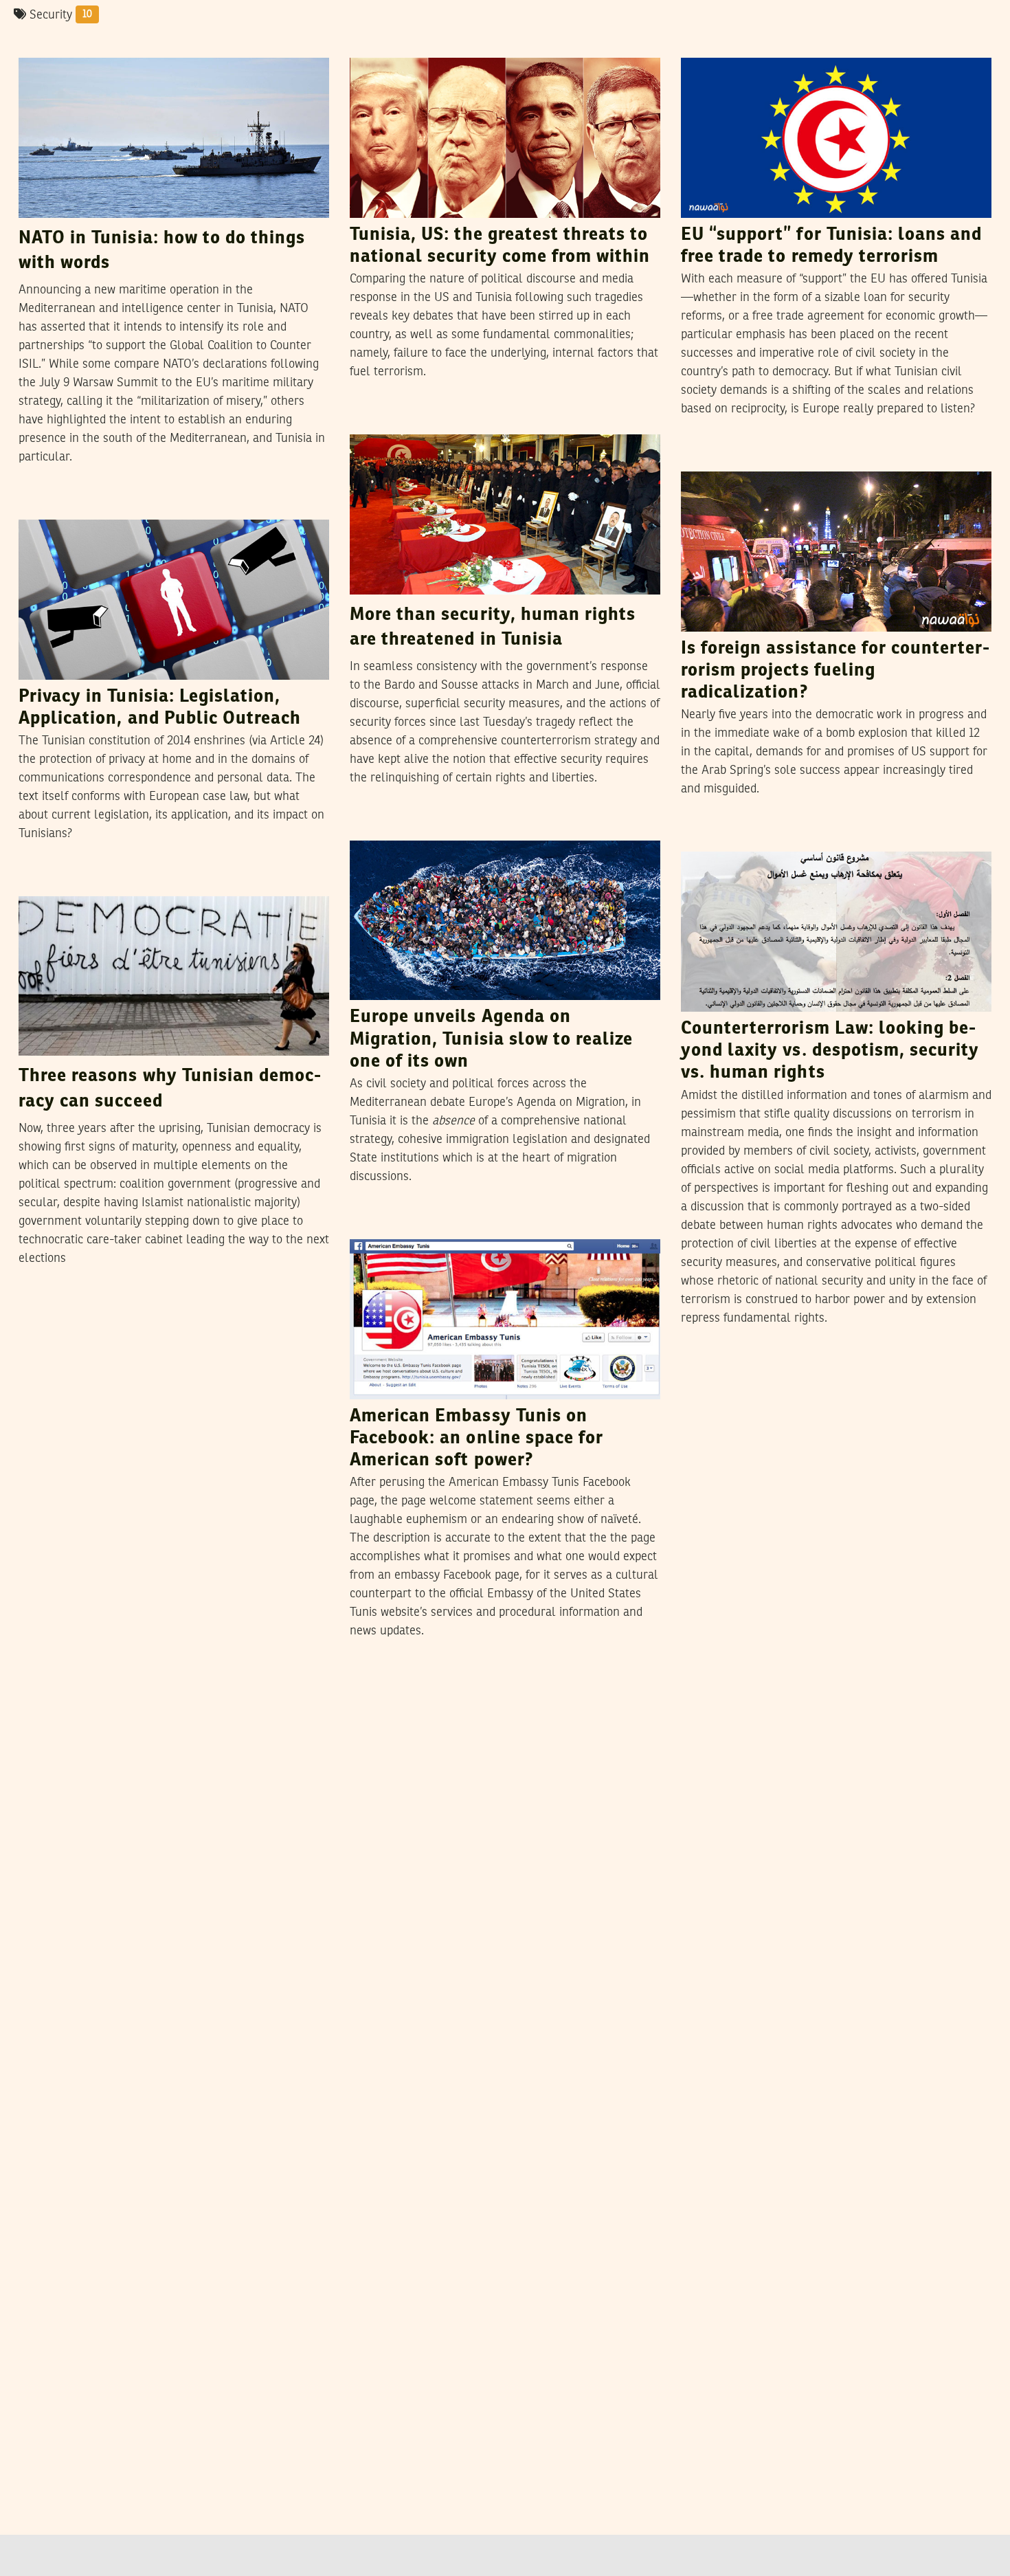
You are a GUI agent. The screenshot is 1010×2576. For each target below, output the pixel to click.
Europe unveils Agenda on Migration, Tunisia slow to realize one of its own (491, 1040)
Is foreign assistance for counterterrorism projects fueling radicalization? (835, 671)
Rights (374, 421)
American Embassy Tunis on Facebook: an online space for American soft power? (476, 1439)
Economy (711, 45)
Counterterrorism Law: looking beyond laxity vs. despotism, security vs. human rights (830, 1051)
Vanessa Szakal (121, 44)
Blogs (41, 883)
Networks (50, 507)
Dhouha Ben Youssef (145, 506)
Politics (45, 45)
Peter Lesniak (109, 882)
